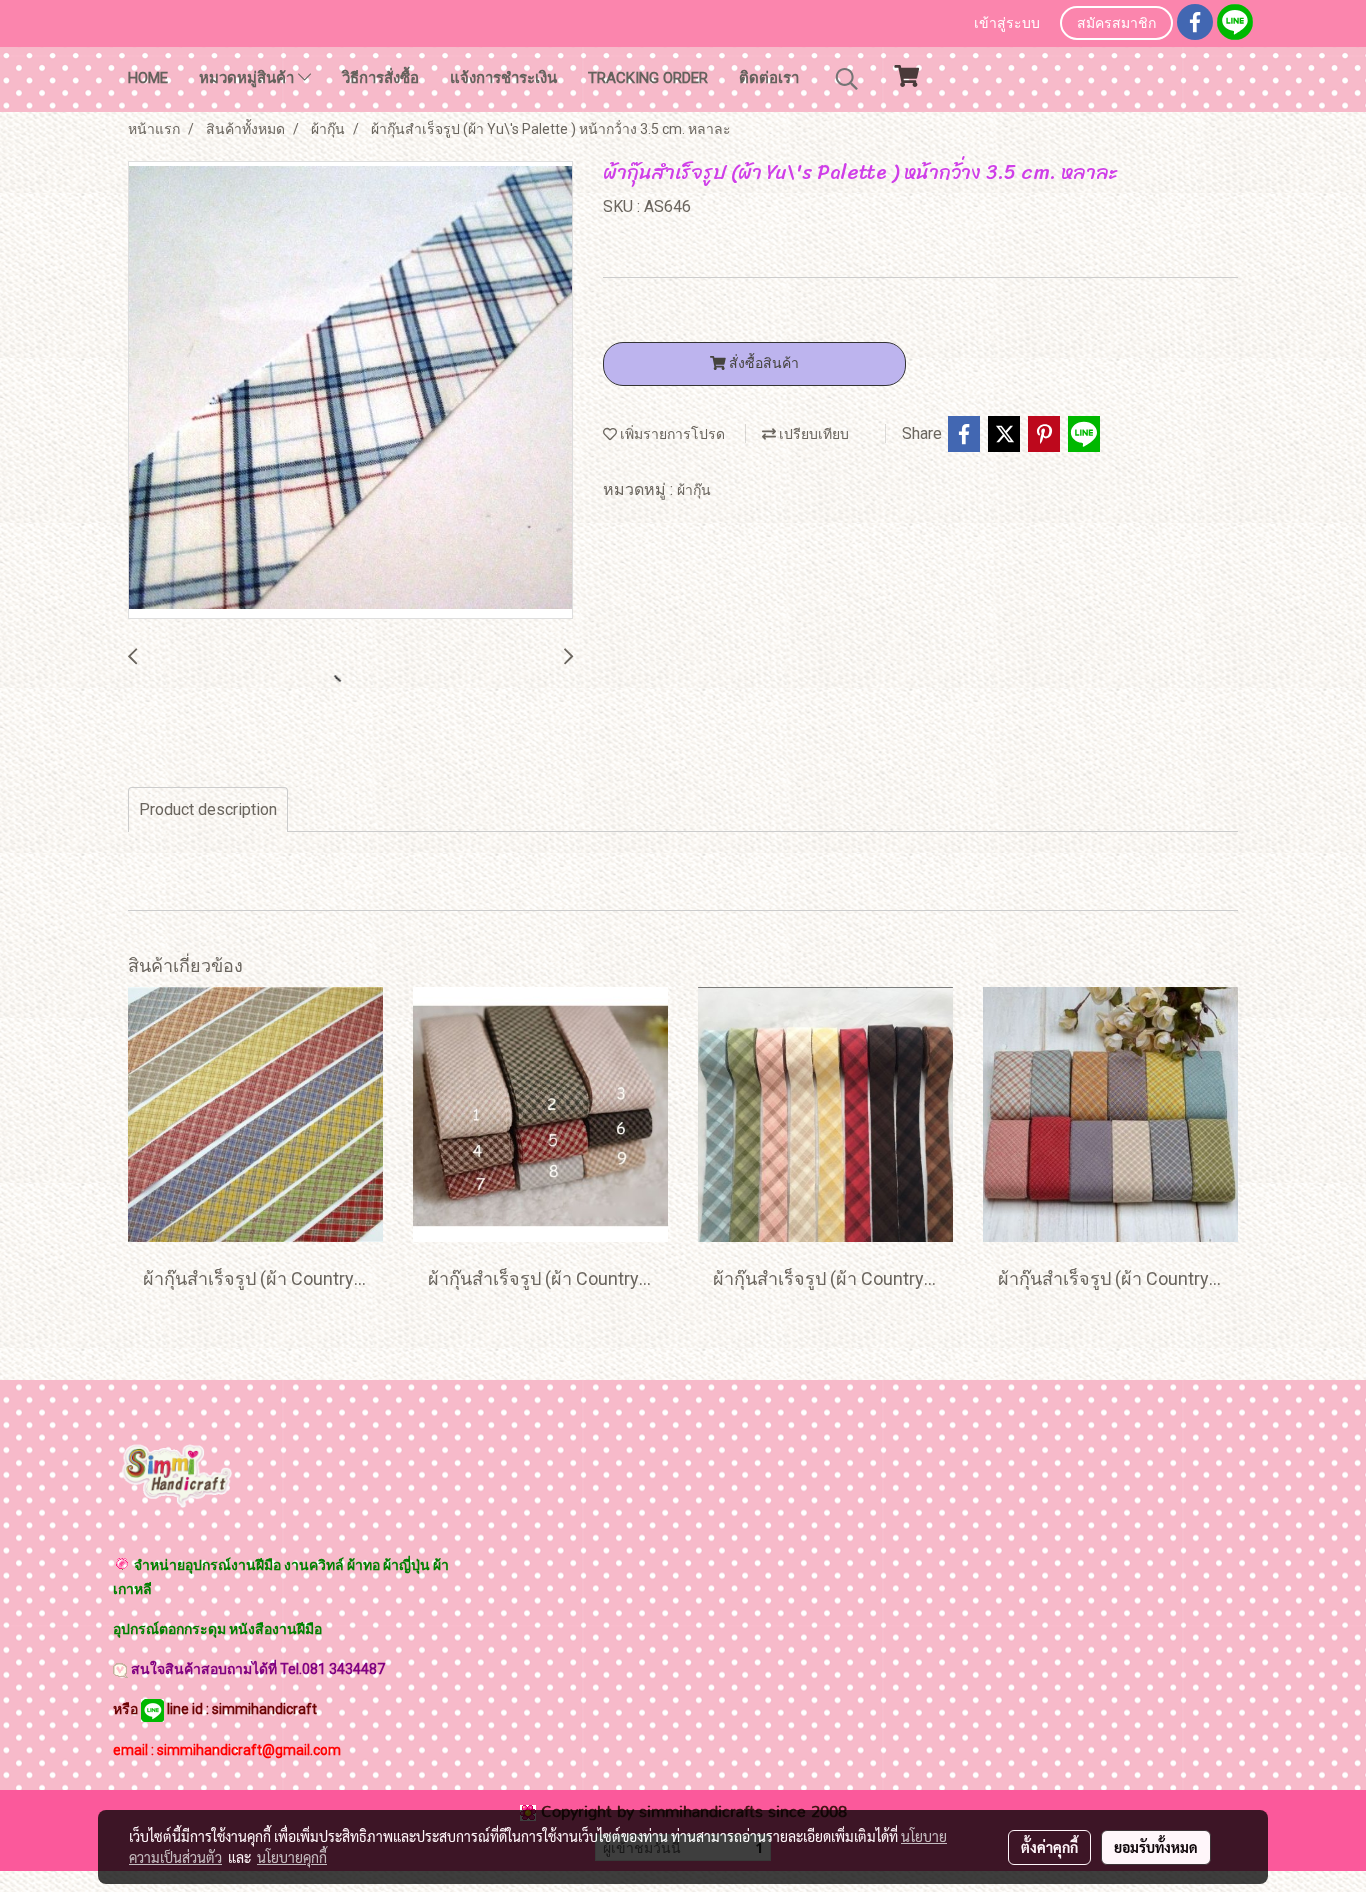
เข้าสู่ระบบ (1007, 24)
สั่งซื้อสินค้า (762, 363)
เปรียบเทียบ (812, 434)
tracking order (648, 78)
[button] (847, 79)
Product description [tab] (208, 809)
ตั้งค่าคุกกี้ (1049, 1847)
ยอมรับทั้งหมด (1156, 1847)
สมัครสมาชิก (1116, 24)
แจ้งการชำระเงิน (503, 78)
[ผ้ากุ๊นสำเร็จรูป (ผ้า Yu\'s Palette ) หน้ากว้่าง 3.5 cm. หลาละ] (350, 391)
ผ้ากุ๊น (694, 490)
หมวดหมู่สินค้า (248, 78)
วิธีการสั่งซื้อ (380, 78)
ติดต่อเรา (769, 78)
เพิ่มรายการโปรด (671, 434)
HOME (148, 78)
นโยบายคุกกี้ (292, 1857)
